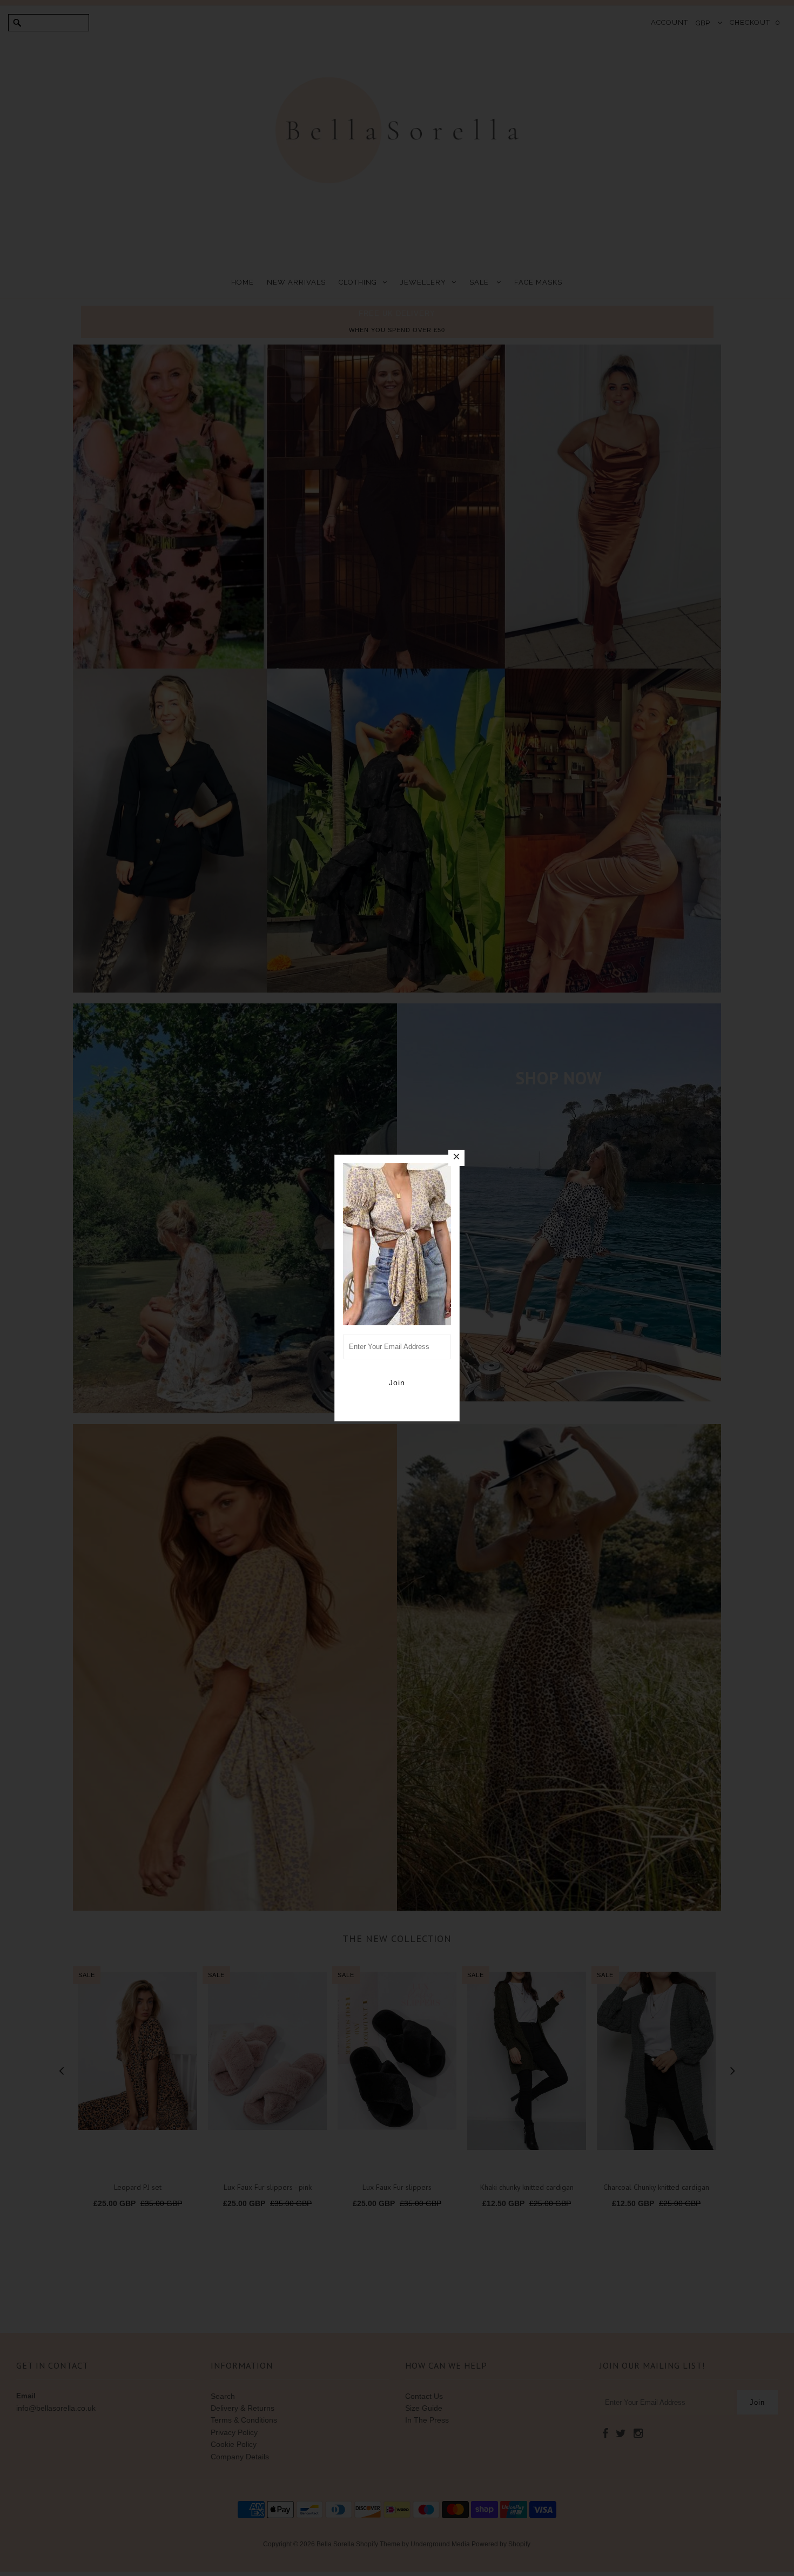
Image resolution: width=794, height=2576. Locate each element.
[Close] (456, 1158)
